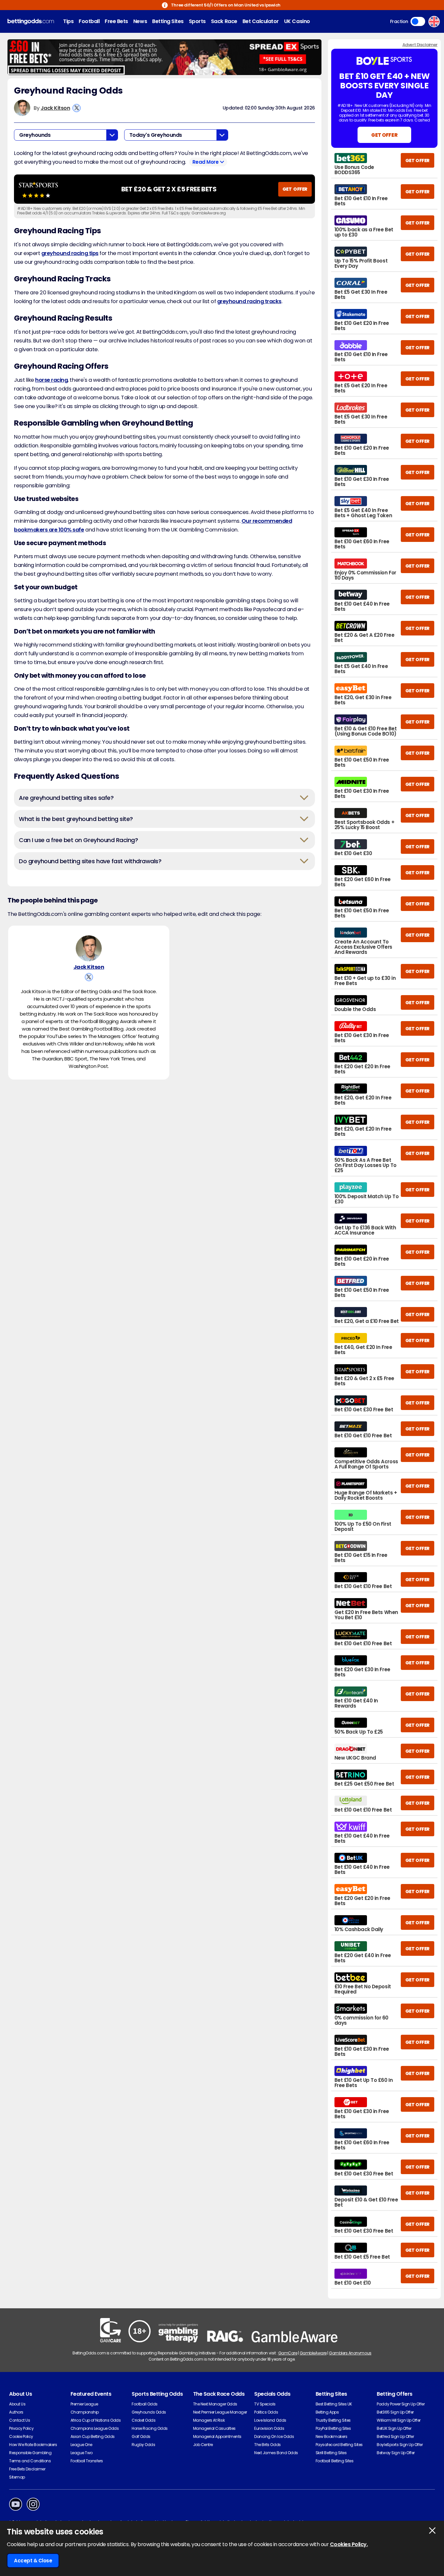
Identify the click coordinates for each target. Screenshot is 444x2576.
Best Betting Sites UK (334, 2404)
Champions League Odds (95, 2428)
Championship (85, 2412)
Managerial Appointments (217, 2436)
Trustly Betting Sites (333, 2420)
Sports (197, 21)
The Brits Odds (267, 2445)
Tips (68, 21)
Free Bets (116, 21)
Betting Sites (168, 21)
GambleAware (313, 2353)
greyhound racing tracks (249, 301)
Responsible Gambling (30, 2453)
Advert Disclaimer (420, 45)
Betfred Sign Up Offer (395, 2436)
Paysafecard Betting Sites (339, 2445)
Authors (16, 2412)
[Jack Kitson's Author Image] (89, 948)
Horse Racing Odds (150, 2428)
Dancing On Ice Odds (274, 2436)
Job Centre (203, 2445)
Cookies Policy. (349, 2544)
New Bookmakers (331, 2436)
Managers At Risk (209, 2420)
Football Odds (145, 2404)
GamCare (288, 2353)
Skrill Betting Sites (331, 2453)
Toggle (418, 21)
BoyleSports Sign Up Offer (400, 2445)
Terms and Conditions (30, 2461)
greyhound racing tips (70, 253)
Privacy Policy (21, 2428)
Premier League (84, 2404)
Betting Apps (327, 2412)
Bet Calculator (261, 21)
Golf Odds (141, 2436)
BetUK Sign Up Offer (394, 2428)
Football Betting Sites (334, 2461)
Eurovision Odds (269, 2428)
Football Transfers (87, 2461)
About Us (17, 2404)
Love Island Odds (270, 2420)
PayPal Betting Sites (333, 2428)
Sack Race (224, 21)
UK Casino (297, 21)
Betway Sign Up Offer (396, 2453)
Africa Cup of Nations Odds (96, 2420)
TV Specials (265, 2404)
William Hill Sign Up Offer (399, 2420)
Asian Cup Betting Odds (93, 2436)
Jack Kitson (55, 108)
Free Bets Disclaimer (27, 2469)
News (140, 21)
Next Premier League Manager (220, 2412)
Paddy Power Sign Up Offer (401, 2404)
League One (81, 2445)
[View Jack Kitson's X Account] (77, 108)
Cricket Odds (144, 2420)
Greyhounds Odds (149, 2412)
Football (89, 21)
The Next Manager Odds (215, 2404)
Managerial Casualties (214, 2428)
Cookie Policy (21, 2436)
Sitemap (17, 2477)
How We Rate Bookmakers (33, 2445)
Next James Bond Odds (276, 2453)
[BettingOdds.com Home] (31, 22)
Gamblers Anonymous (350, 2353)
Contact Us (20, 2420)
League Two (82, 2453)
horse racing (51, 380)
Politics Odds (266, 2412)
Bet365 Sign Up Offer (395, 2412)
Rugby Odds (143, 2445)
